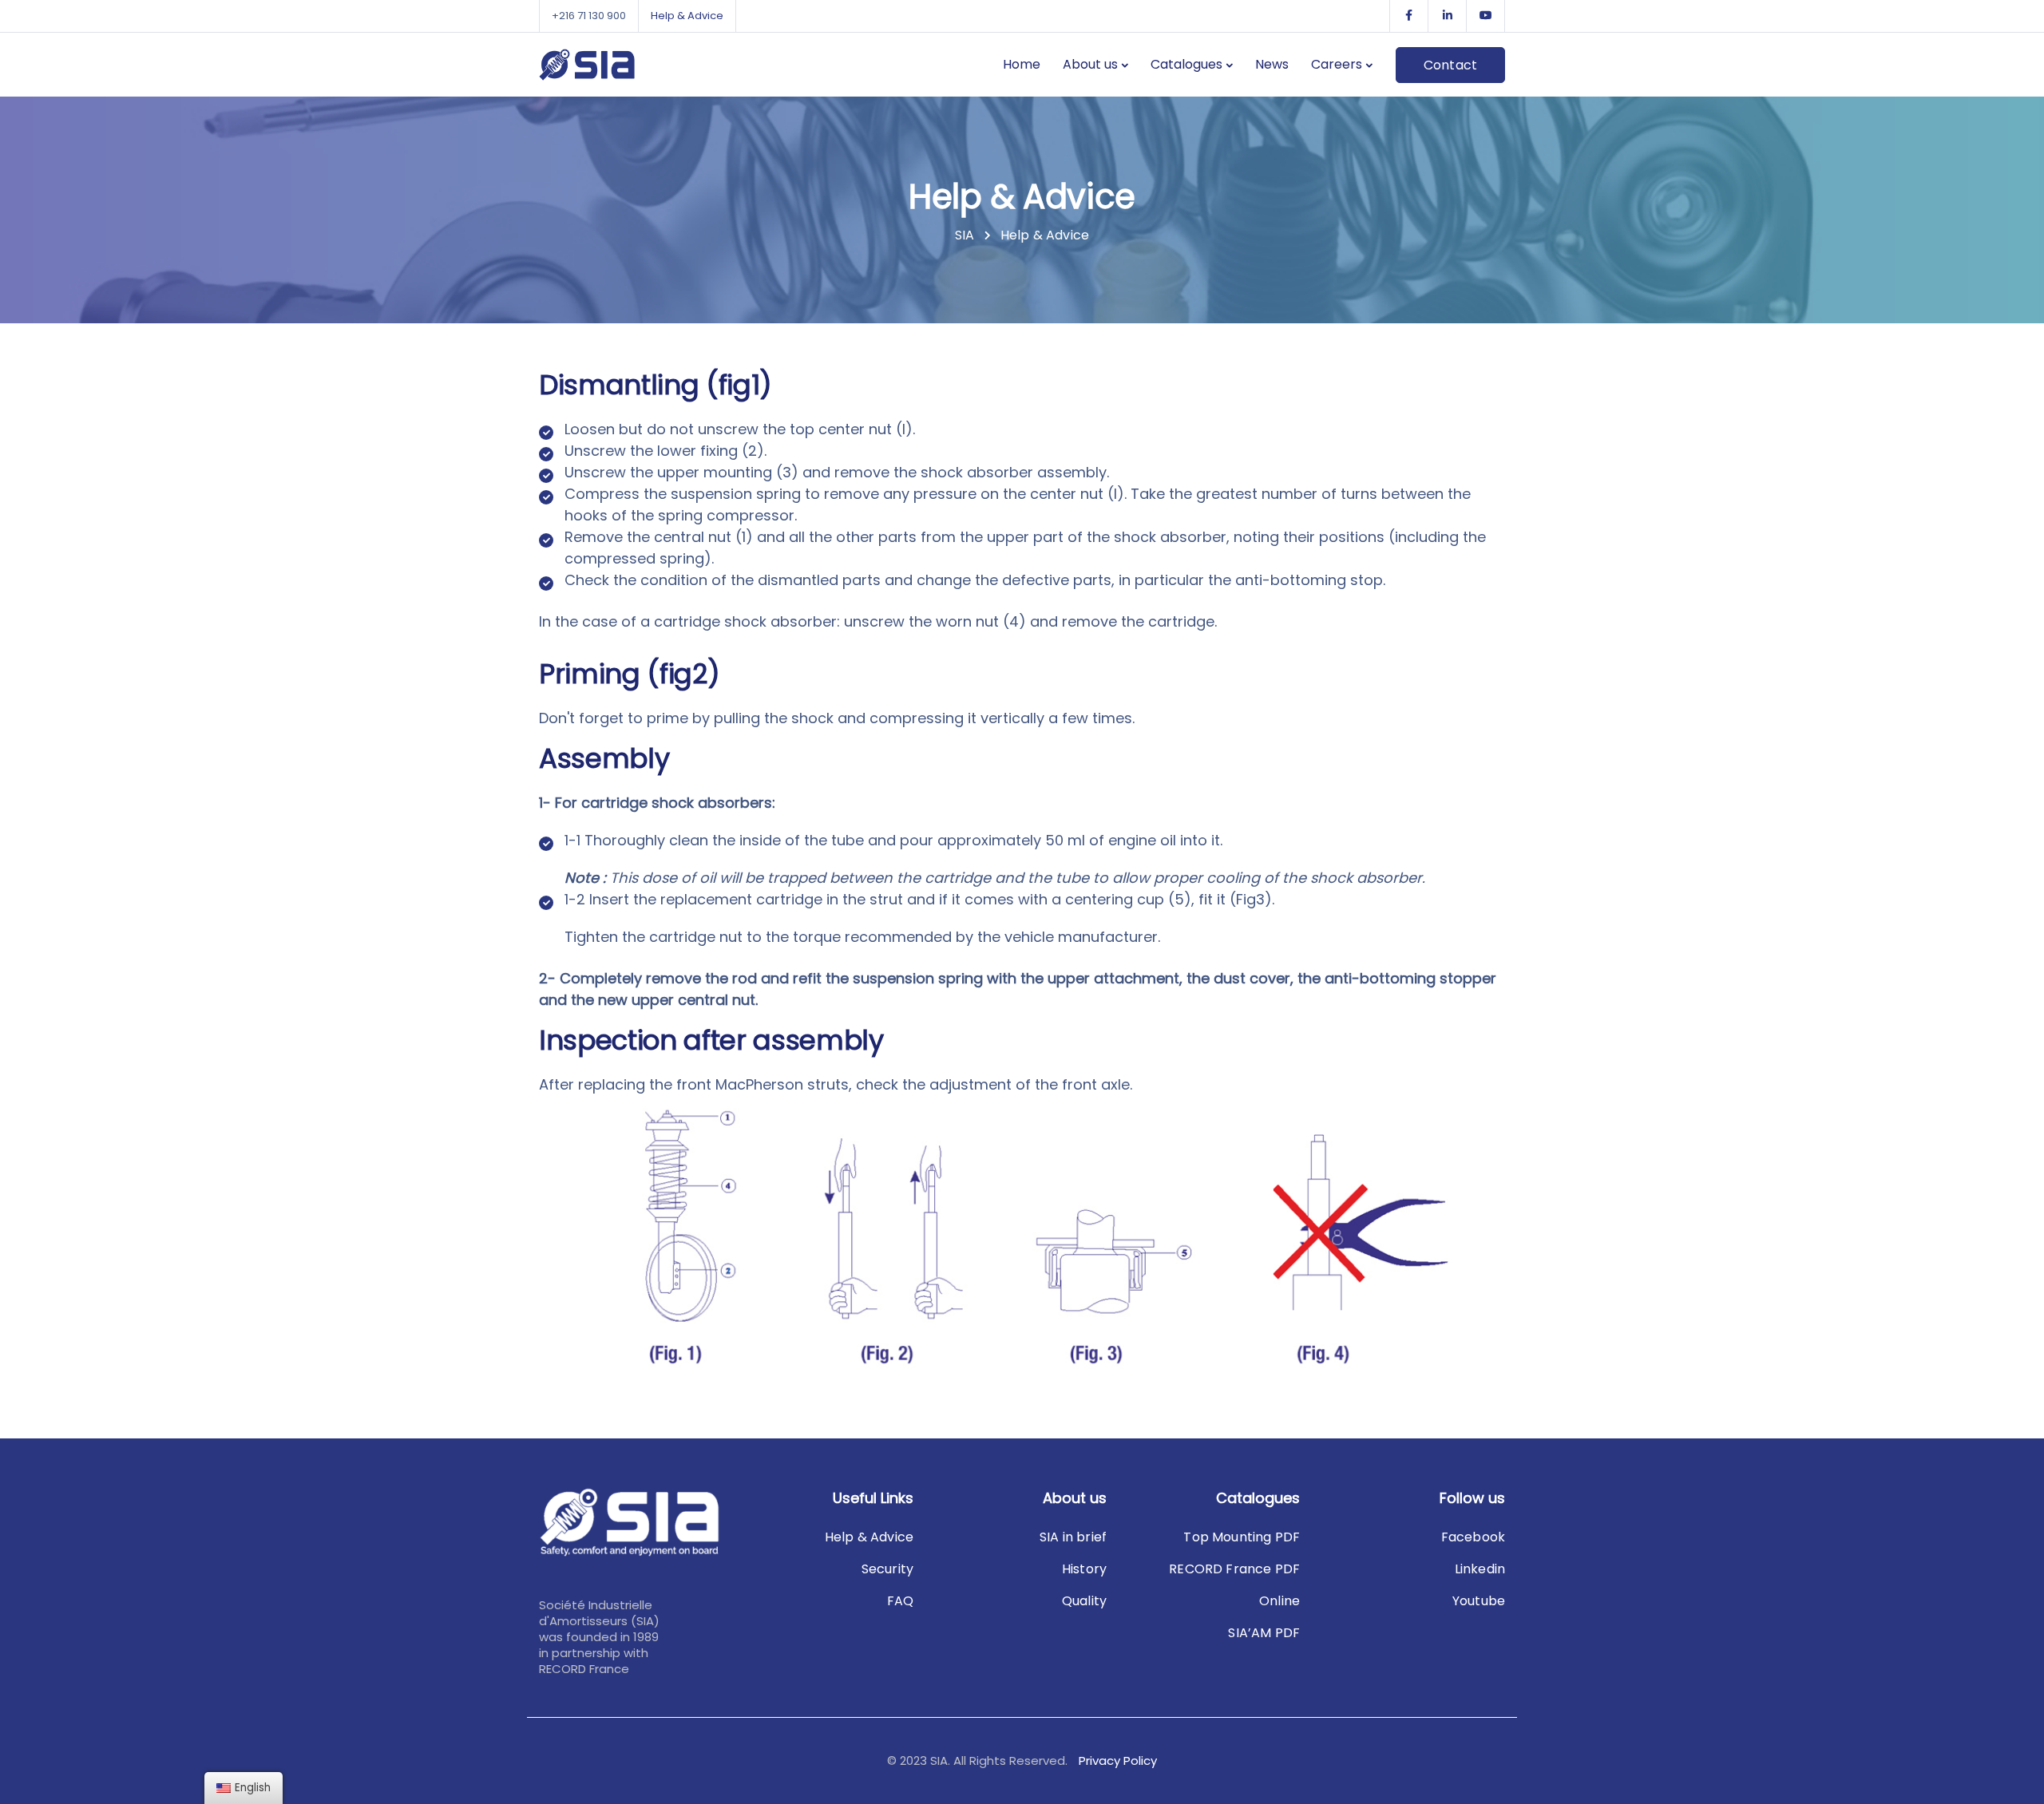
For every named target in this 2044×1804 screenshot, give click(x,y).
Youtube (1479, 1601)
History (1084, 1569)
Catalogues (1186, 64)
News (1272, 64)
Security (887, 1569)
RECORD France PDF (1234, 1569)
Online (1279, 1601)
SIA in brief (1073, 1537)
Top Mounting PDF (1242, 1537)
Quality (1084, 1601)
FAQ (900, 1601)
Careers (1337, 64)
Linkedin (1480, 1569)
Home (1022, 64)
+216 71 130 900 (589, 16)
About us (1090, 64)
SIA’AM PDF (1264, 1633)
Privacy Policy (1118, 1760)
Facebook (1473, 1537)
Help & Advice (687, 16)
